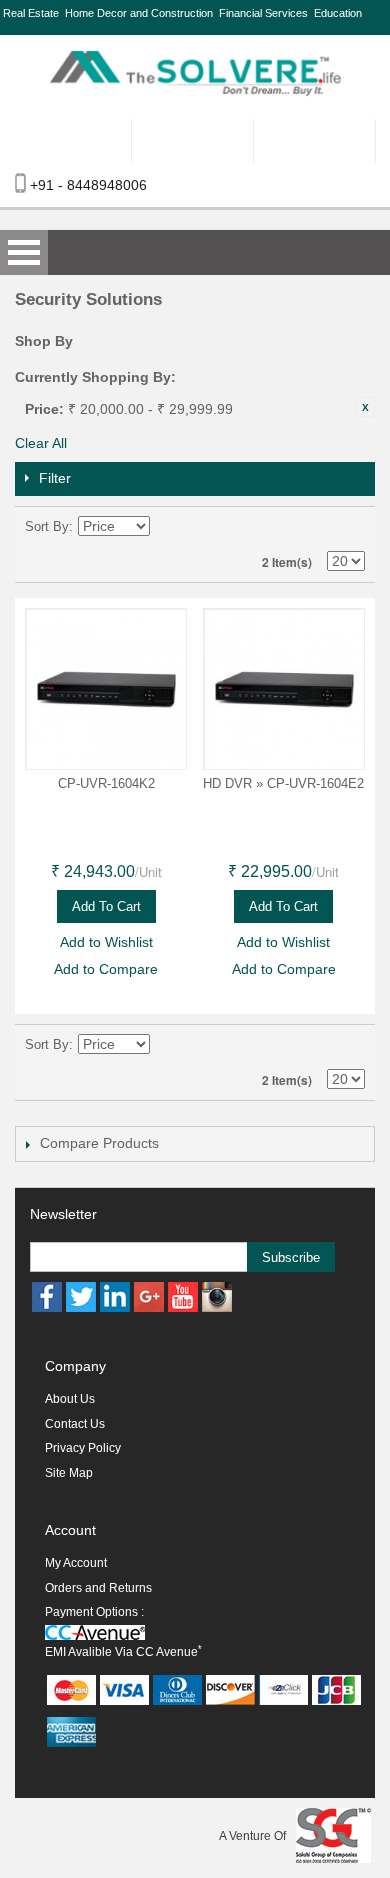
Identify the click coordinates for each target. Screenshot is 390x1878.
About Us (70, 1399)
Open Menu (24, 252)
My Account (76, 1563)
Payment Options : (94, 1612)
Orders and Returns (98, 1588)
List (350, 527)
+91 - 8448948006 (88, 185)
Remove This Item (365, 407)
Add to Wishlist (106, 942)
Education (338, 13)
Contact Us (75, 1424)
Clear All (41, 443)
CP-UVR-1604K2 (106, 783)
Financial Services (263, 13)
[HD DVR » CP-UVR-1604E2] (284, 689)
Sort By (47, 526)
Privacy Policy (83, 1448)
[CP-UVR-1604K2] (106, 689)
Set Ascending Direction (168, 527)
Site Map (69, 1473)
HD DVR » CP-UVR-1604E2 (283, 783)
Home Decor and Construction (139, 13)
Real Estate (31, 13)
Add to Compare (106, 969)
